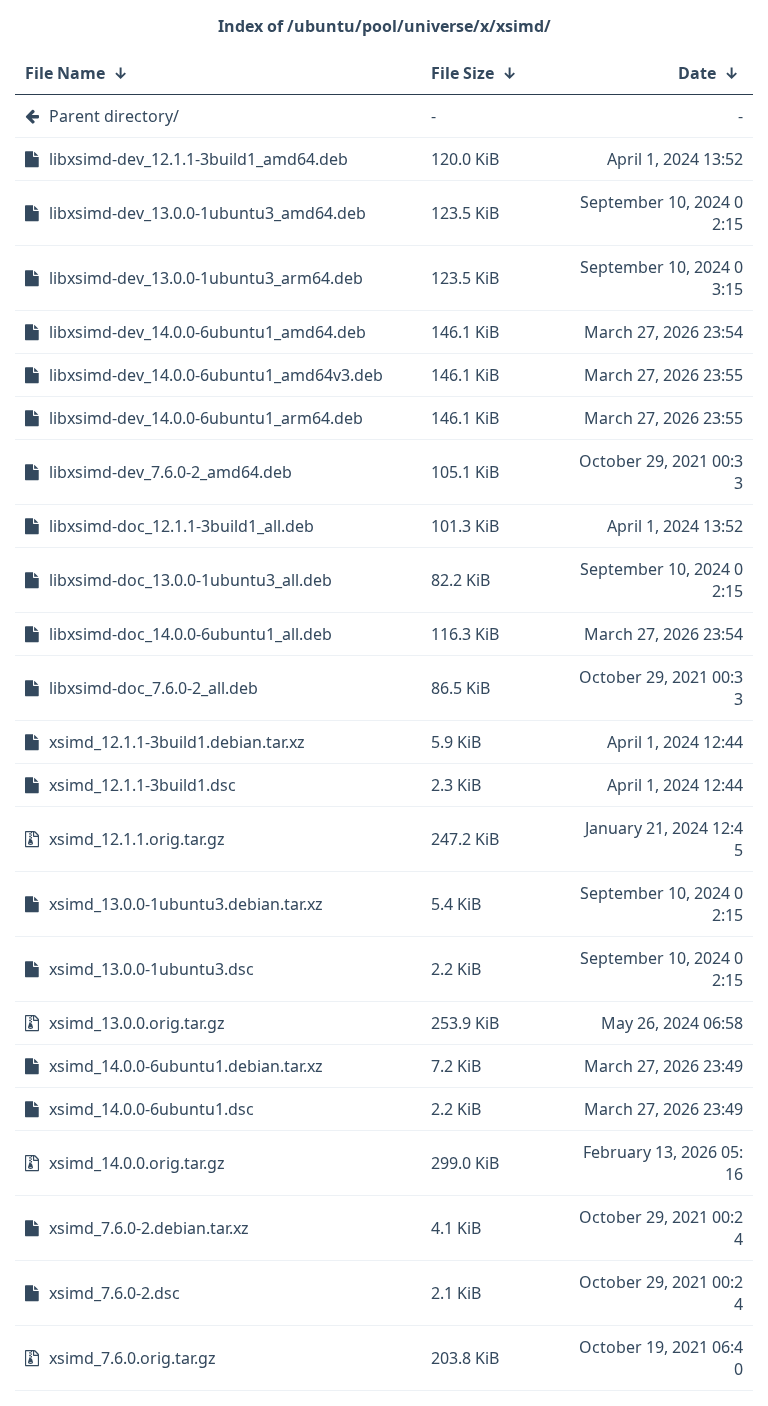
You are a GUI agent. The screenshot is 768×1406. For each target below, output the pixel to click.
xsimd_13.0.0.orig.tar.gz (137, 1023)
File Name (65, 73)
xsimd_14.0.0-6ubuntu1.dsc (151, 1109)
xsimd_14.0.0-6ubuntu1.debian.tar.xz (186, 1066)
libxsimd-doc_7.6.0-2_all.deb (153, 688)
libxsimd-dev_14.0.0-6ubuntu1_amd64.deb (207, 332)
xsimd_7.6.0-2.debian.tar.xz (149, 1228)
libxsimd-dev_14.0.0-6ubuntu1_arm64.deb (206, 418)
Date (697, 73)
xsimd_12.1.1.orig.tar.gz (137, 839)
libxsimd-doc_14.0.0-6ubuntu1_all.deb (190, 634)
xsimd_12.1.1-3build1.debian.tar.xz (177, 742)
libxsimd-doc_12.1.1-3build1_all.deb (181, 526)
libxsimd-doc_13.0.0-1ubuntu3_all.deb (190, 580)
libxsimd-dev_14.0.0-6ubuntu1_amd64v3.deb (216, 375)
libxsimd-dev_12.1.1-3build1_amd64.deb (198, 159)
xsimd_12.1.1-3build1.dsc (142, 785)
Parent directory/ (114, 116)
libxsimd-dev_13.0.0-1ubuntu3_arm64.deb (206, 278)
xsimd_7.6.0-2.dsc (114, 1293)
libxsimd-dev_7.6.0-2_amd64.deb (170, 472)
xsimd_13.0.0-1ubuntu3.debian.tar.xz (186, 904)
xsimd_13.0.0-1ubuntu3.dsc (151, 969)
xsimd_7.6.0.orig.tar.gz (132, 1358)
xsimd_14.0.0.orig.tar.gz (137, 1163)
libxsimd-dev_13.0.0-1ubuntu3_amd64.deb (207, 213)
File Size (462, 73)
